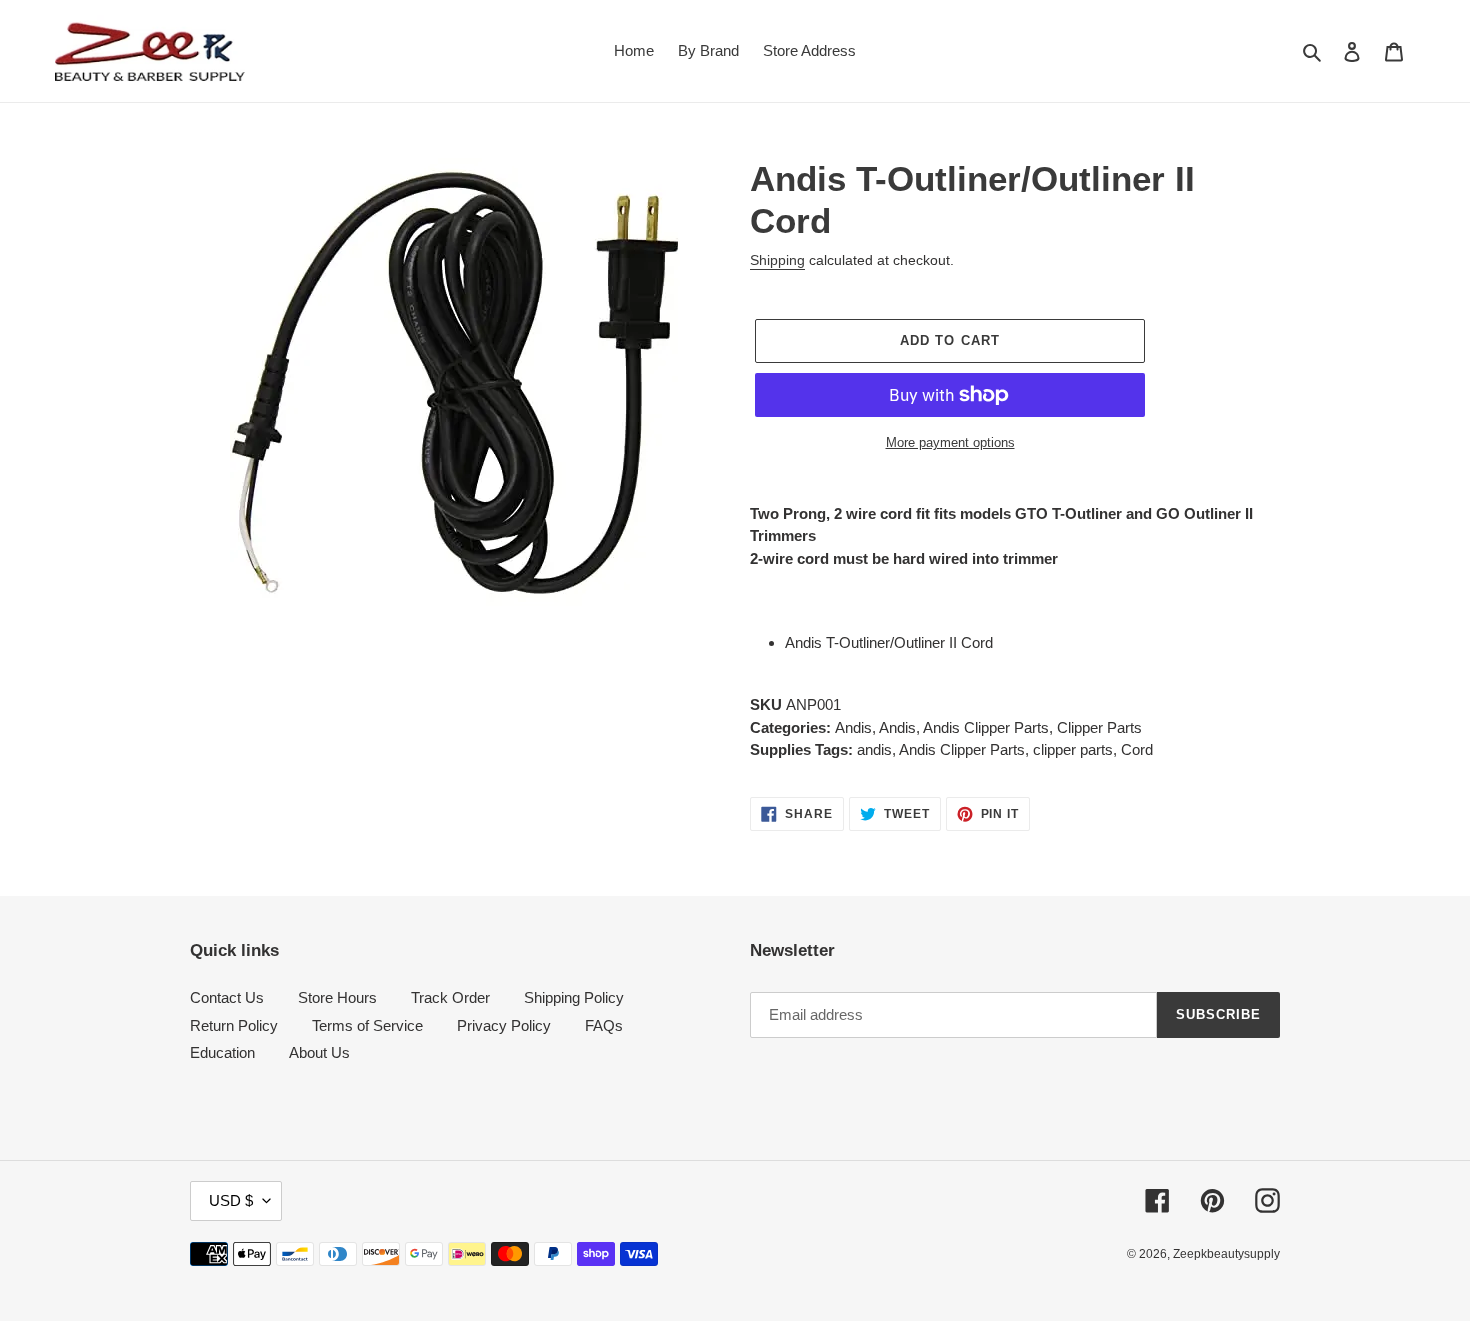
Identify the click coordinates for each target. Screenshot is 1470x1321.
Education (222, 1052)
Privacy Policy (504, 1025)
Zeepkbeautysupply (1226, 1254)
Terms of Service (367, 1025)
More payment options (950, 442)
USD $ (231, 1200)
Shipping (777, 260)
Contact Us (227, 997)
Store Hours (337, 997)
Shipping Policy (574, 997)
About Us (319, 1052)
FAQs (604, 1025)
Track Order (450, 997)
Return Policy (234, 1025)
